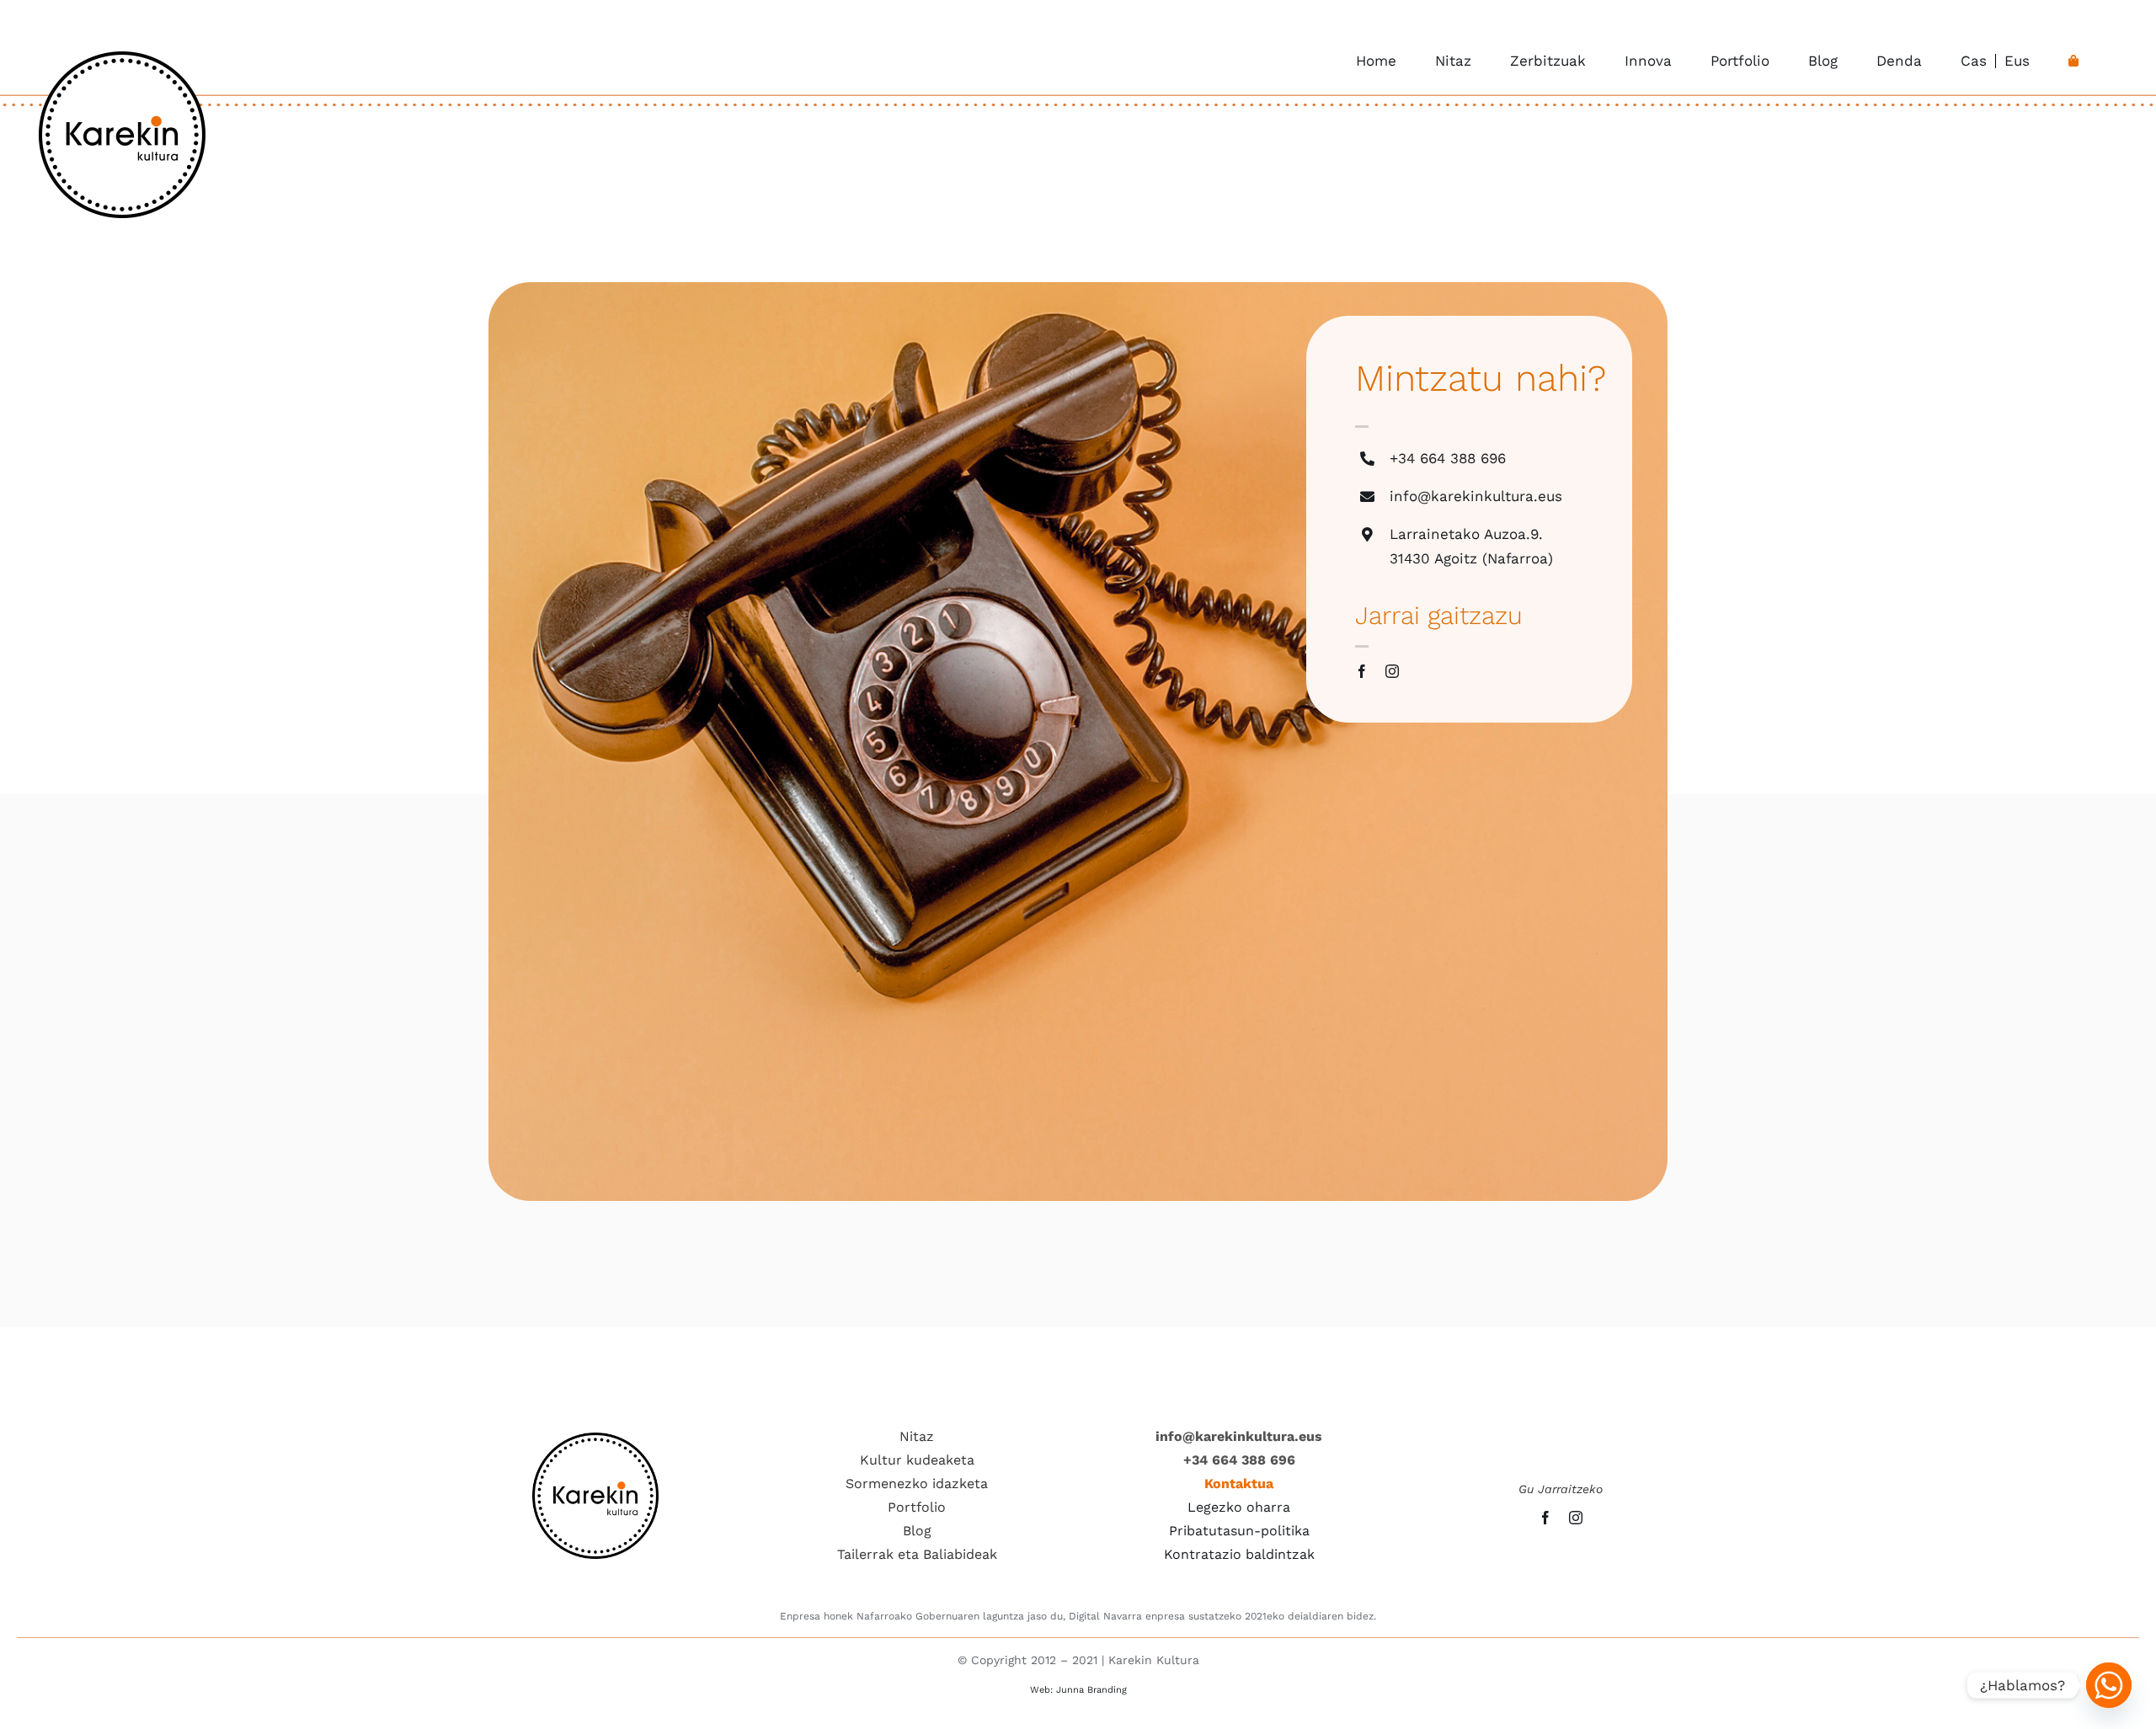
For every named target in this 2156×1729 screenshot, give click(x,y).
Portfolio (917, 1507)
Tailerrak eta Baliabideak (917, 1554)
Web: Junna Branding (1078, 1690)
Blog (917, 1531)
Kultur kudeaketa (917, 1460)
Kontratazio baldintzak (1239, 1554)
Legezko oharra (1239, 1507)
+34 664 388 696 (1448, 458)
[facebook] (1362, 671)
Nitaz (917, 1436)
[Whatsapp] (2109, 1685)
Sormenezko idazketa (917, 1484)
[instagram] (1392, 671)
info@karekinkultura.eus (1476, 496)
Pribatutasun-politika (1239, 1531)
